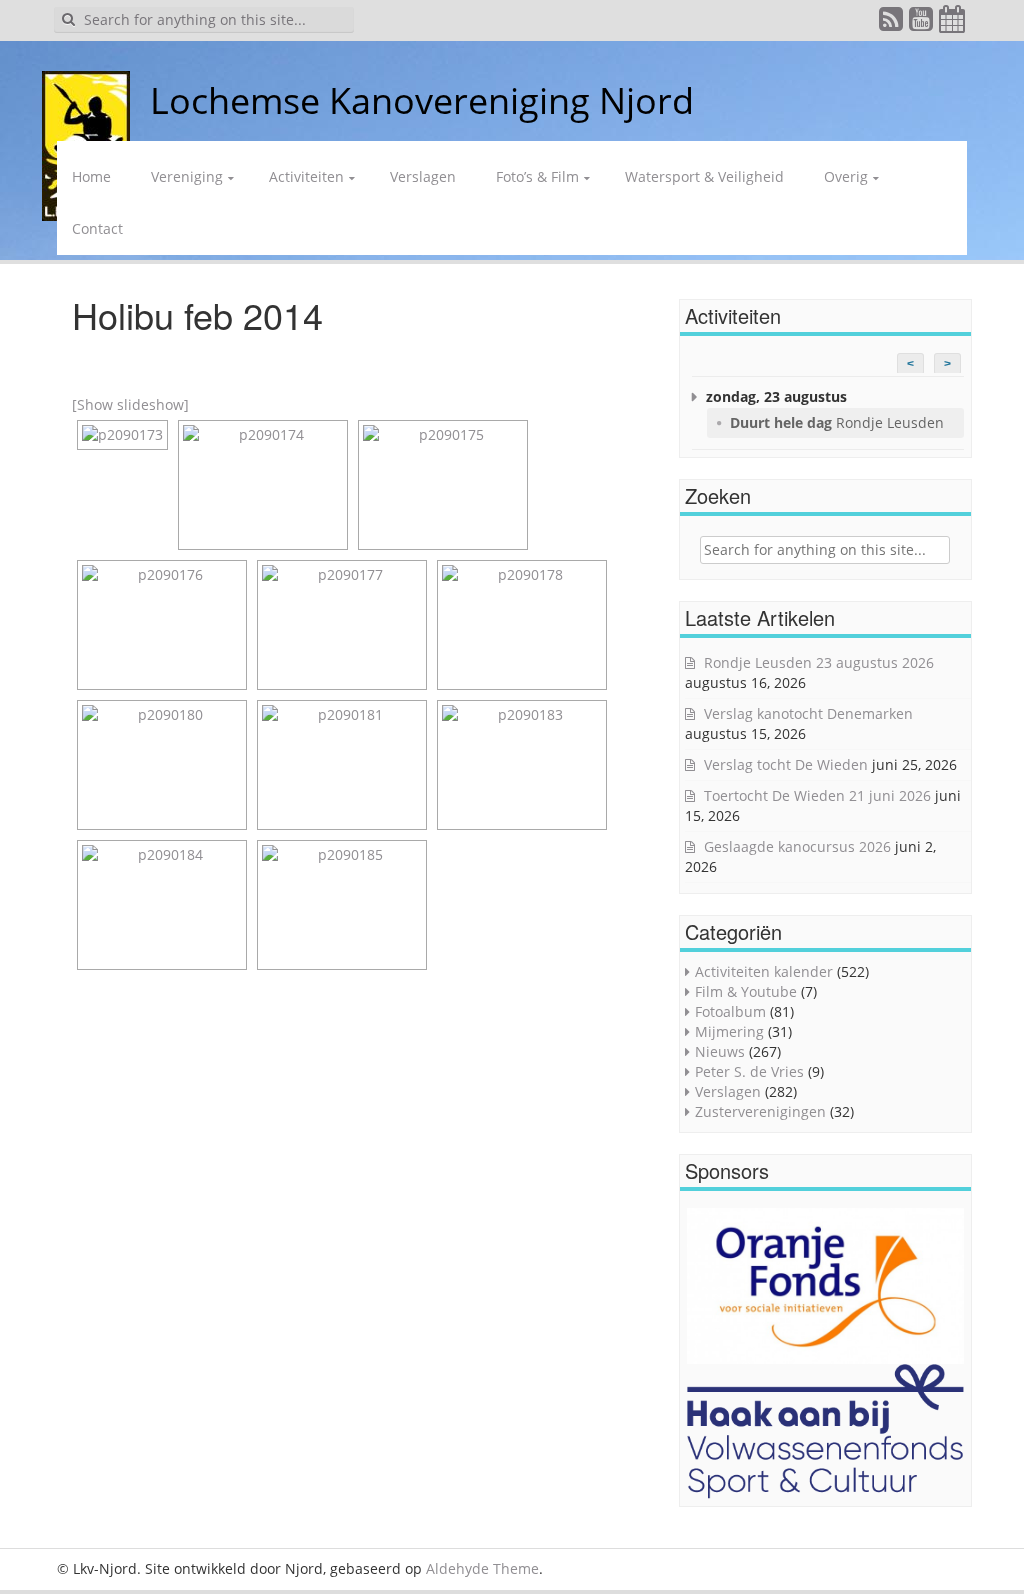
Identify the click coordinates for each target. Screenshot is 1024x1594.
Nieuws (720, 1051)
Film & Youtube (746, 991)
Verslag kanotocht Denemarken (808, 713)
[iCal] (953, 23)
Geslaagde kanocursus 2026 (797, 846)
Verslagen (423, 176)
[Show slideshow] (130, 404)
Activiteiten (306, 176)
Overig (846, 176)
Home (91, 176)
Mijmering (729, 1031)
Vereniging (187, 176)
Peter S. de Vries (749, 1071)
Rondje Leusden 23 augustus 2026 (819, 662)
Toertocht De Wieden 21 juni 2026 (817, 795)
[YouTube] (922, 23)
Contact (97, 228)
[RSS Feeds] (892, 23)
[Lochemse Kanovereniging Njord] (135, 100)
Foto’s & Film (537, 176)
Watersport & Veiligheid (704, 176)
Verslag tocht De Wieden (786, 764)
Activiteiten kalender (764, 971)
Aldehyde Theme (482, 1568)
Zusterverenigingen (760, 1111)
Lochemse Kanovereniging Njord (422, 100)
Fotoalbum (730, 1011)
